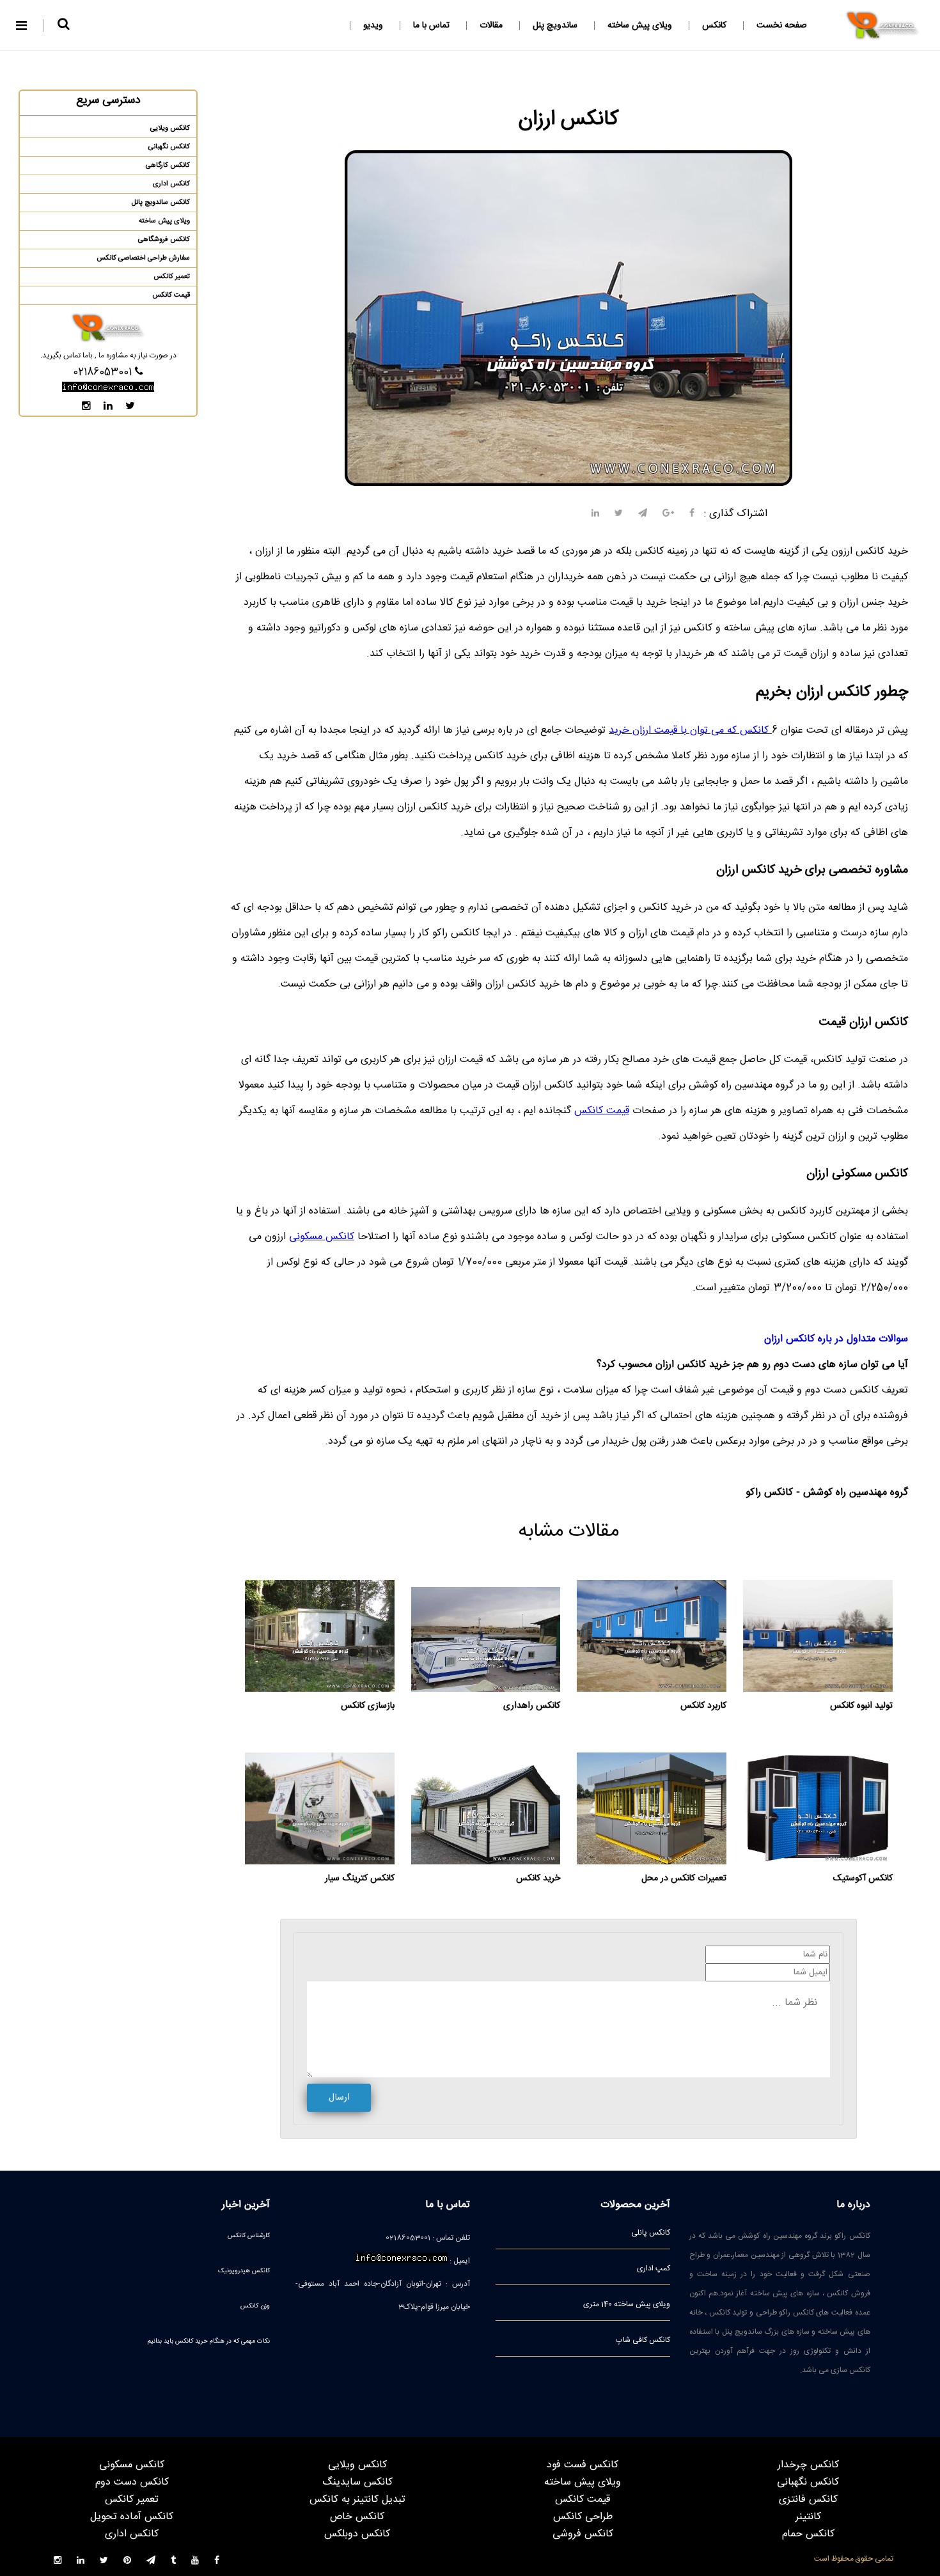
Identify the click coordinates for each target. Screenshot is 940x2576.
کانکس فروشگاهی (164, 240)
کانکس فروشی (583, 2534)
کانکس (714, 26)
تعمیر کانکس (172, 277)
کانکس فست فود (583, 2465)
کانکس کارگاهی (168, 166)
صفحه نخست (782, 26)
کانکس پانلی (651, 2233)
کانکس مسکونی (322, 1237)
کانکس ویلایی (170, 129)
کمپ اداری (654, 2268)
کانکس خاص (357, 2517)
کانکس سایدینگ (357, 2482)
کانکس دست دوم (132, 2482)
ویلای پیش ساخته (640, 26)
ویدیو (373, 26)
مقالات (491, 26)
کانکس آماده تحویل (132, 2517)
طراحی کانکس (583, 2517)
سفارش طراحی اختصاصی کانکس (143, 258)
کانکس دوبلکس (357, 2534)
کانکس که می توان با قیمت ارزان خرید (690, 730)
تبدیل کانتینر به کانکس (357, 2500)
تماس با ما (431, 26)
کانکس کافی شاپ (643, 2340)
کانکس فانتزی (808, 2500)
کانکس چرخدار (808, 2465)
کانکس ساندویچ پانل (161, 203)
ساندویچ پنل (555, 26)
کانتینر (808, 2517)
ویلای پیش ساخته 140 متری (627, 2304)
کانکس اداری (171, 184)
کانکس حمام (808, 2534)
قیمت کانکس (602, 1111)
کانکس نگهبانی (169, 147)
